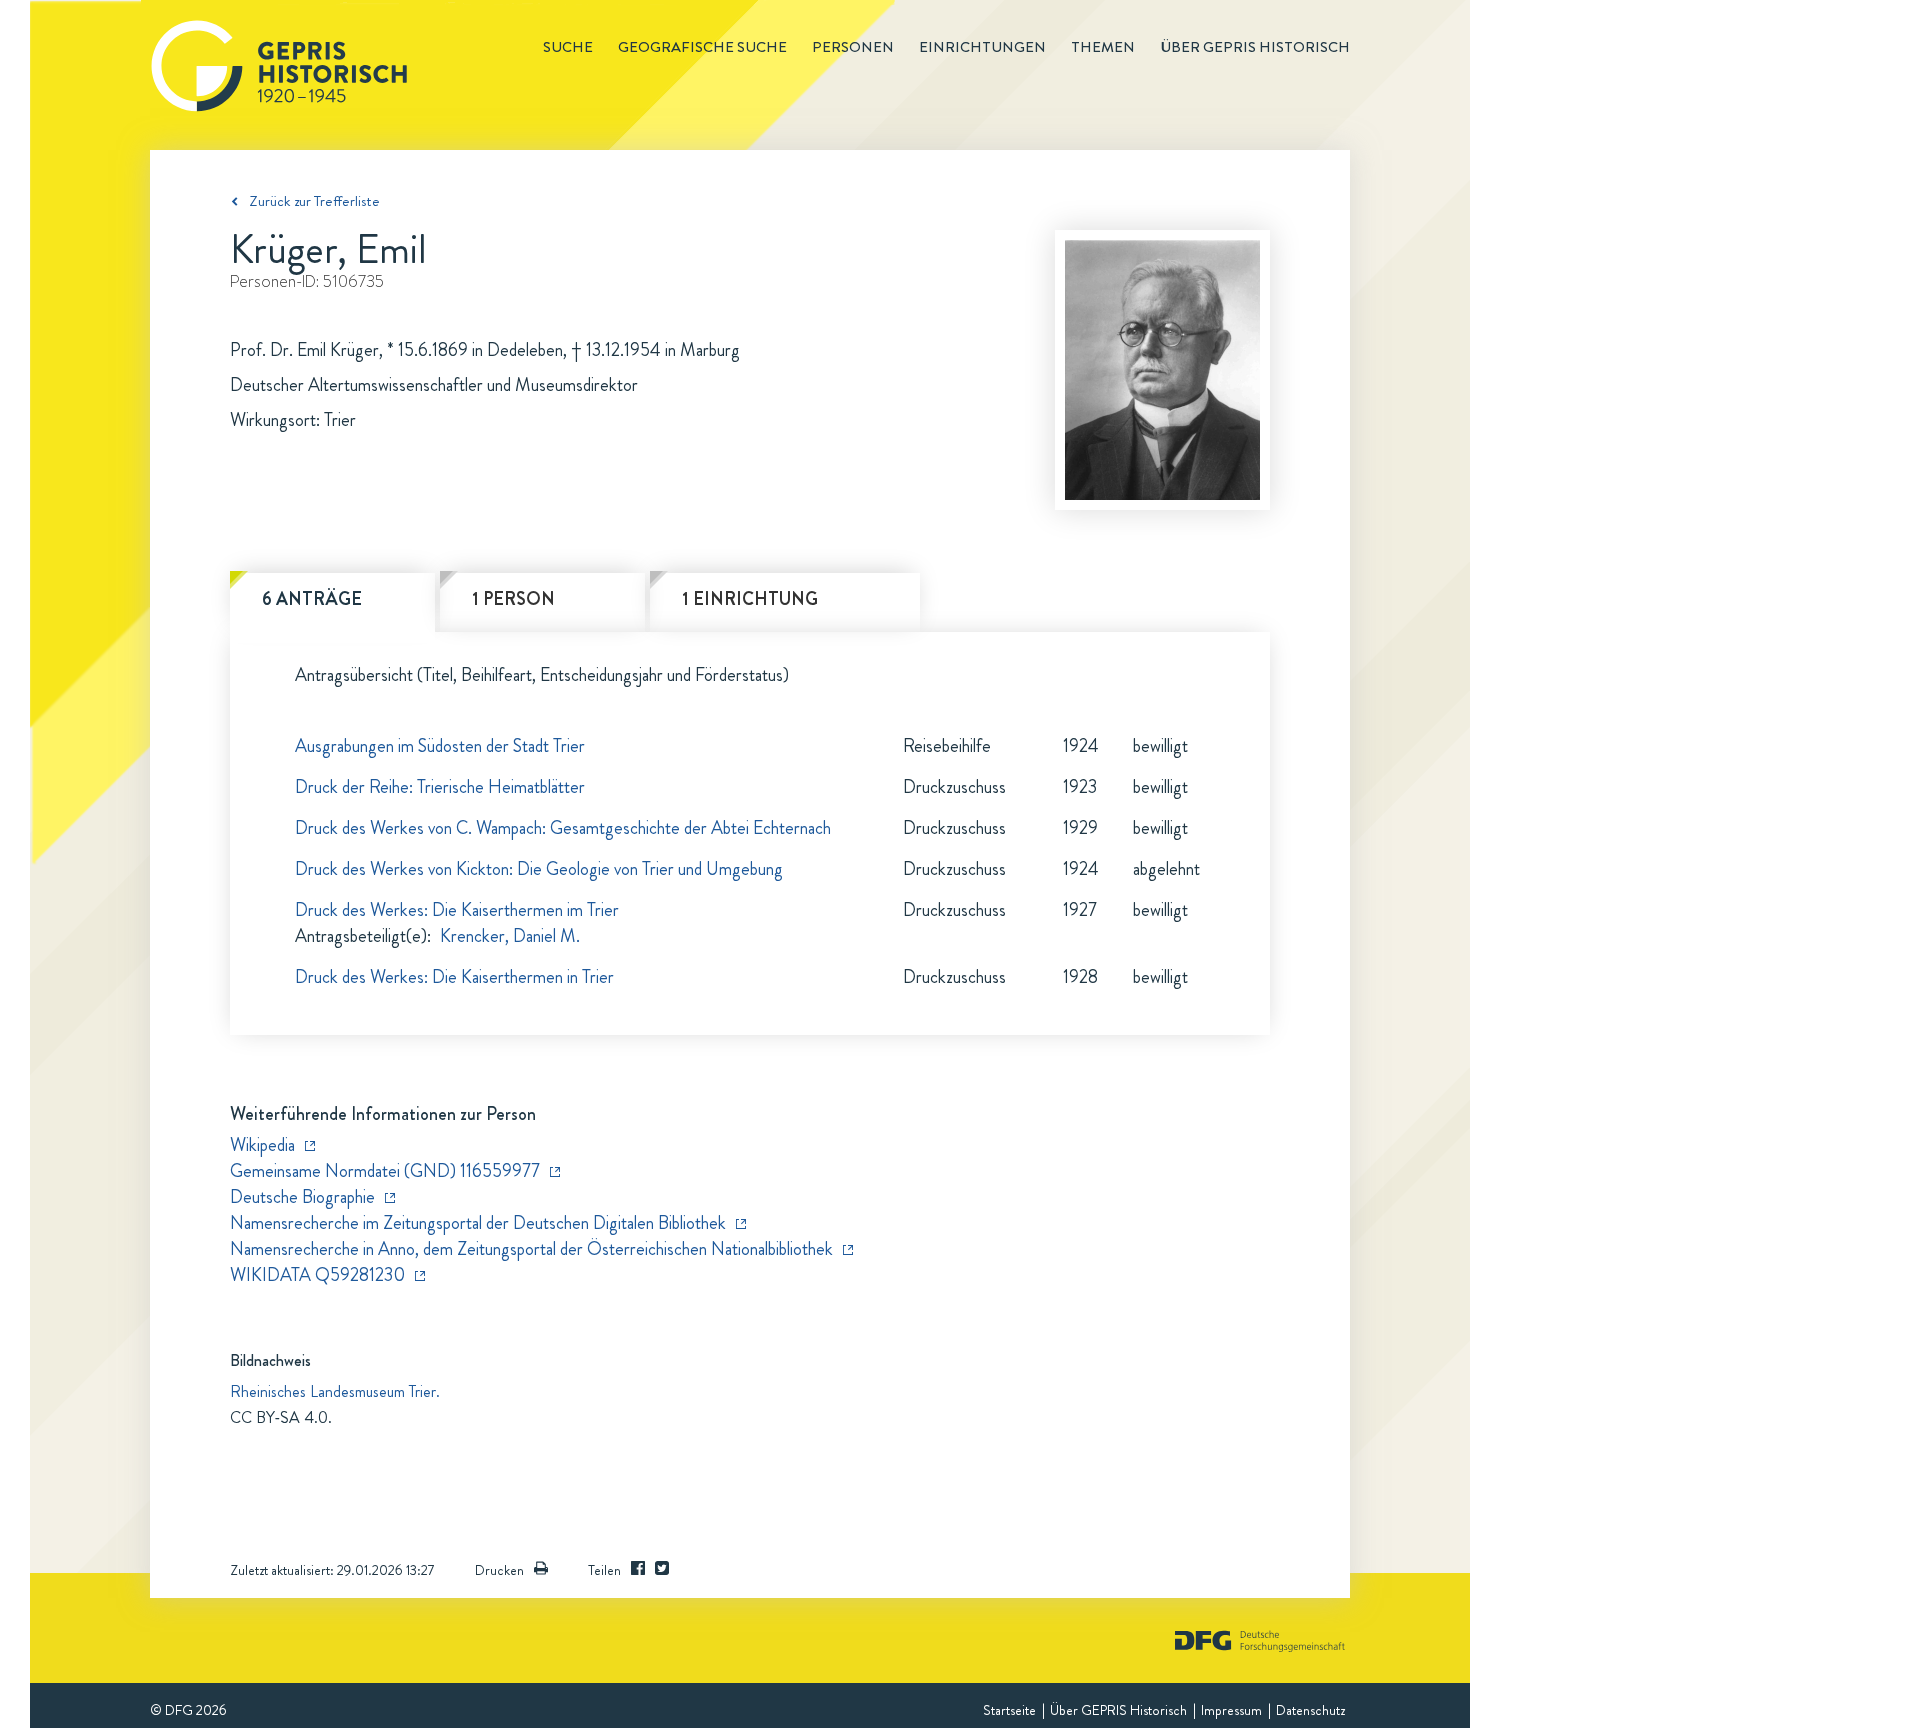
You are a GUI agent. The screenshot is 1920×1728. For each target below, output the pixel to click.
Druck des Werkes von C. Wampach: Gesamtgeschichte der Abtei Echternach (563, 828)
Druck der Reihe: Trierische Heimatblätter (440, 787)
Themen (1103, 47)
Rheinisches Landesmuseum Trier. (335, 1391)
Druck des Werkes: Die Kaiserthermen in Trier (454, 977)
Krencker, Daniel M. (510, 936)
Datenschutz (1310, 1710)
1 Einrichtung (750, 599)
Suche (568, 47)
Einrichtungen (982, 47)
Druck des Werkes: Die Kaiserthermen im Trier (457, 910)
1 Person (513, 599)
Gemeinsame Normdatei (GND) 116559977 (385, 1171)
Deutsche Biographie (302, 1197)
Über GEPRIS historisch (1255, 47)
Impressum (1231, 1710)
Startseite (1009, 1710)
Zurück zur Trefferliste (314, 201)
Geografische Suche (702, 47)
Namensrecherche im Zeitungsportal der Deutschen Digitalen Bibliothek (478, 1223)
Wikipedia (262, 1145)
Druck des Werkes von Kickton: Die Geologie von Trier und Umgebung (539, 869)
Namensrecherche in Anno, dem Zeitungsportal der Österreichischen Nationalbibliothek (531, 1249)
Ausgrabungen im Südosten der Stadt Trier (440, 746)
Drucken (499, 1570)
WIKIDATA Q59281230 (317, 1275)
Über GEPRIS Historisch (1118, 1710)
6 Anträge (312, 599)
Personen (853, 47)
